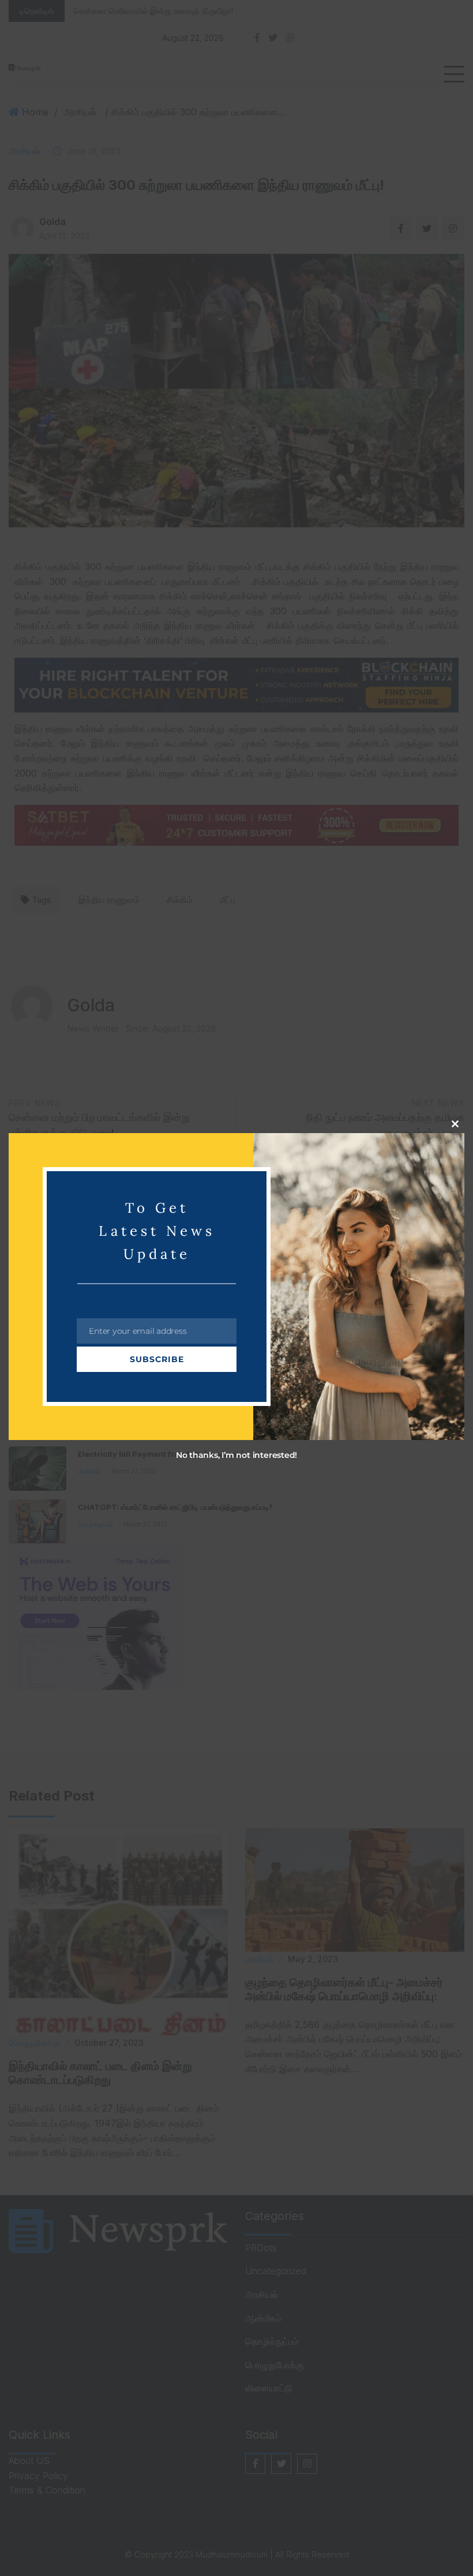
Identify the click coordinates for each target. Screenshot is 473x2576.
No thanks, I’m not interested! (236, 1455)
